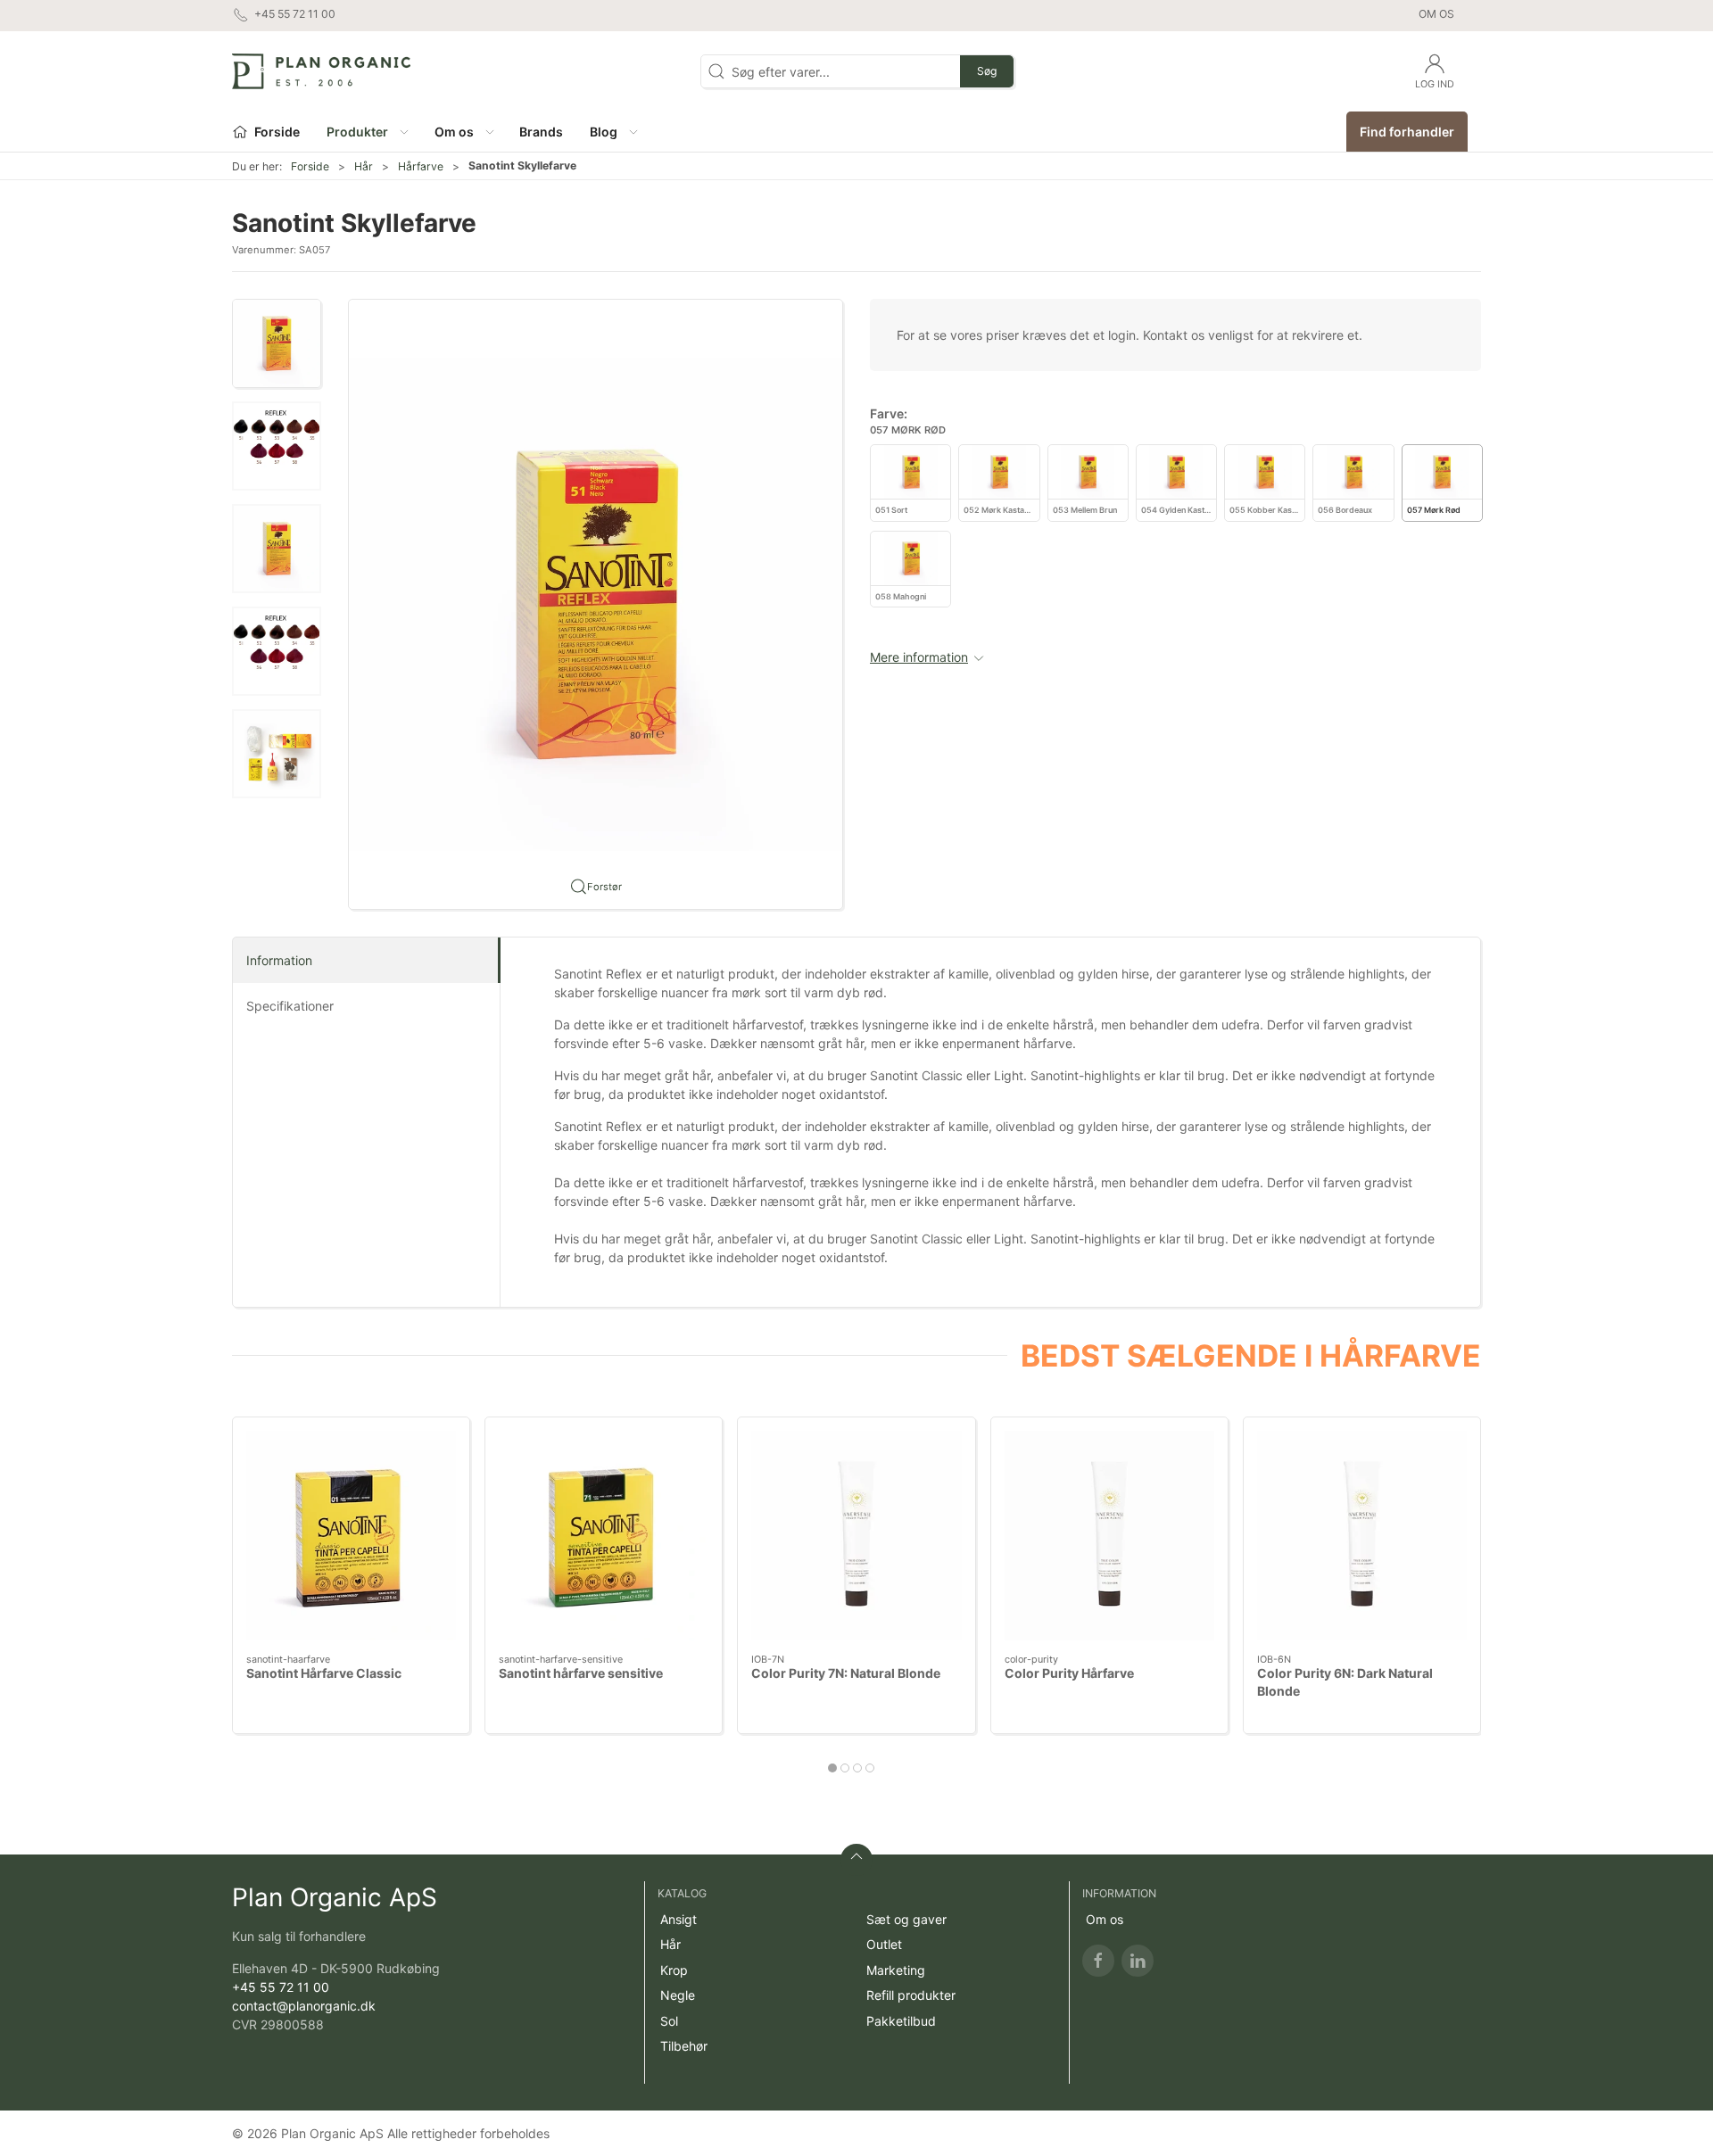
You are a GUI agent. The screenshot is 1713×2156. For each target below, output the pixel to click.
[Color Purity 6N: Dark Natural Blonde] (1362, 1536)
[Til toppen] (856, 1860)
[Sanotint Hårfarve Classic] (351, 1536)
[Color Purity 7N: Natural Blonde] (856, 1536)
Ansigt (679, 1919)
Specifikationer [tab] (290, 1006)
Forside (310, 166)
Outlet (884, 1944)
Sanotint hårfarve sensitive (581, 1674)
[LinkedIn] (1138, 1961)
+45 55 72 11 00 (281, 1987)
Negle (678, 1995)
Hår (364, 166)
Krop (674, 1970)
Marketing (896, 1970)
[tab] (832, 1768)
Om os (1436, 14)
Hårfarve (421, 166)
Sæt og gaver (906, 1919)
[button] (367, 132)
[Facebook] (1098, 1961)
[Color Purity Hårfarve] (1109, 1536)
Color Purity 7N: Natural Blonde (846, 1674)
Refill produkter (911, 1995)
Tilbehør (684, 2046)
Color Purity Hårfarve (1069, 1674)
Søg (987, 71)
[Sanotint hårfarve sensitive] (604, 1536)
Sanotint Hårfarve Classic (324, 1674)
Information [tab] (279, 960)
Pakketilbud (901, 2021)
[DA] (321, 71)
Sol (669, 2021)
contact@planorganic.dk (304, 2006)
